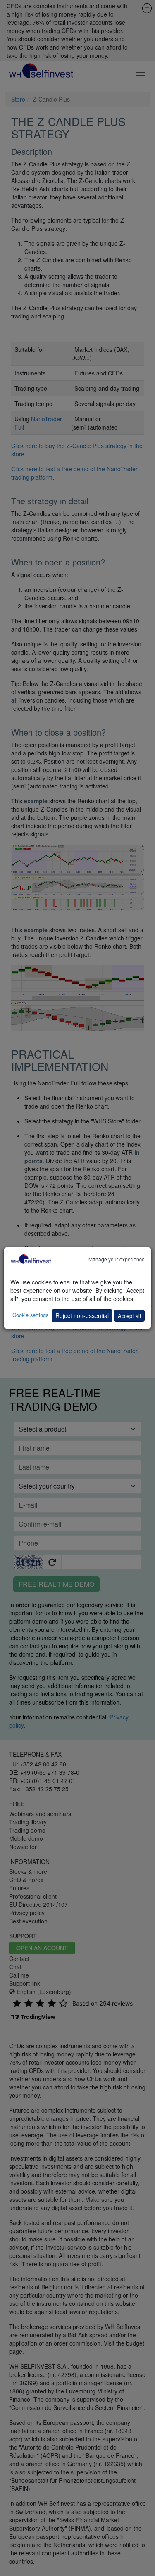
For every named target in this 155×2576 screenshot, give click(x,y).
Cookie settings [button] (30, 1315)
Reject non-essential (82, 1315)
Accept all (129, 1316)
